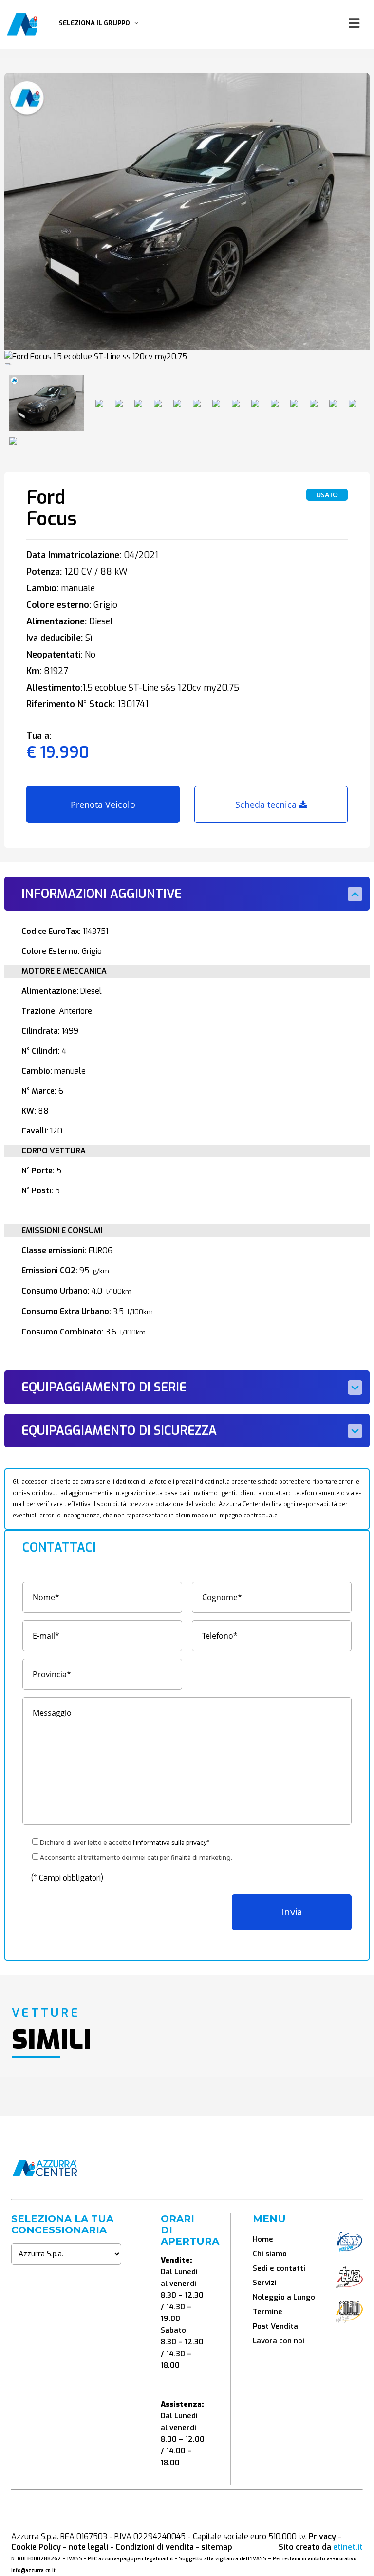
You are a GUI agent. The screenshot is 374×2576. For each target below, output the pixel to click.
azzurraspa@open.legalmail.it (136, 2559)
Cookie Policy (36, 2547)
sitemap (217, 2547)
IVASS (75, 2559)
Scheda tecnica (267, 804)
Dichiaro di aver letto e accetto (125, 1842)
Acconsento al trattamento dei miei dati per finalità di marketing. (136, 1857)
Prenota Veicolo (103, 804)
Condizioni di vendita (155, 2547)
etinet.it (348, 2547)
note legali (88, 2547)
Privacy (322, 2536)
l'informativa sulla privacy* (171, 1842)
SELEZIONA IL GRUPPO (97, 23)
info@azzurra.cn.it (33, 2570)
